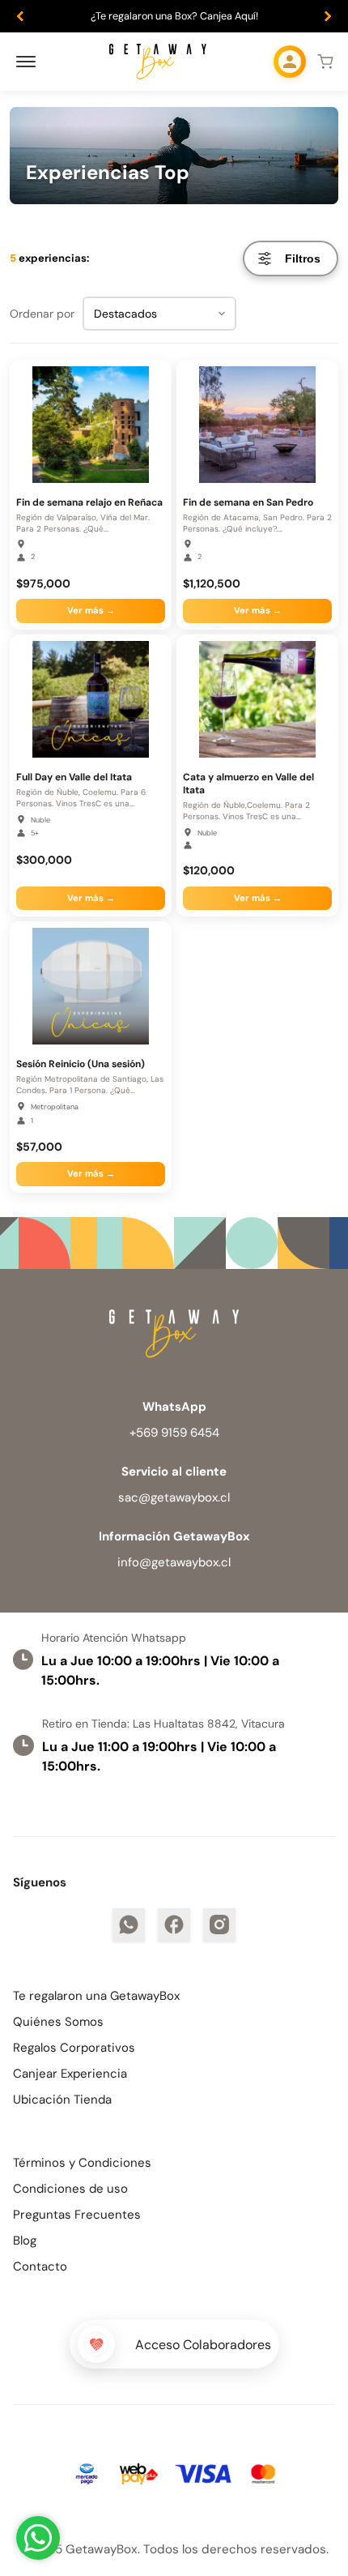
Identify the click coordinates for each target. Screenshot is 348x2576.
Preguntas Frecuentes (77, 2215)
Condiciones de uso (70, 2189)
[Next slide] (328, 16)
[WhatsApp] (129, 1925)
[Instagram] (219, 1925)
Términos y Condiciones (82, 2163)
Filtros (303, 258)
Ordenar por (42, 314)
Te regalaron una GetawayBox (96, 1996)
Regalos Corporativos (74, 2048)
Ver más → (91, 610)
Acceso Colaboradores (203, 2345)
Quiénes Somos (58, 2022)
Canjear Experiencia (70, 2074)
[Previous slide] (20, 16)
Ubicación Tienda (62, 2100)
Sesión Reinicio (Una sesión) (81, 1064)
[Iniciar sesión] (290, 62)
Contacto (40, 2266)
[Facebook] (174, 1925)
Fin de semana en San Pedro (248, 502)
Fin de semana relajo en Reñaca (89, 502)
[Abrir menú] (26, 62)
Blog (25, 2241)
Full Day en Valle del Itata (74, 777)
